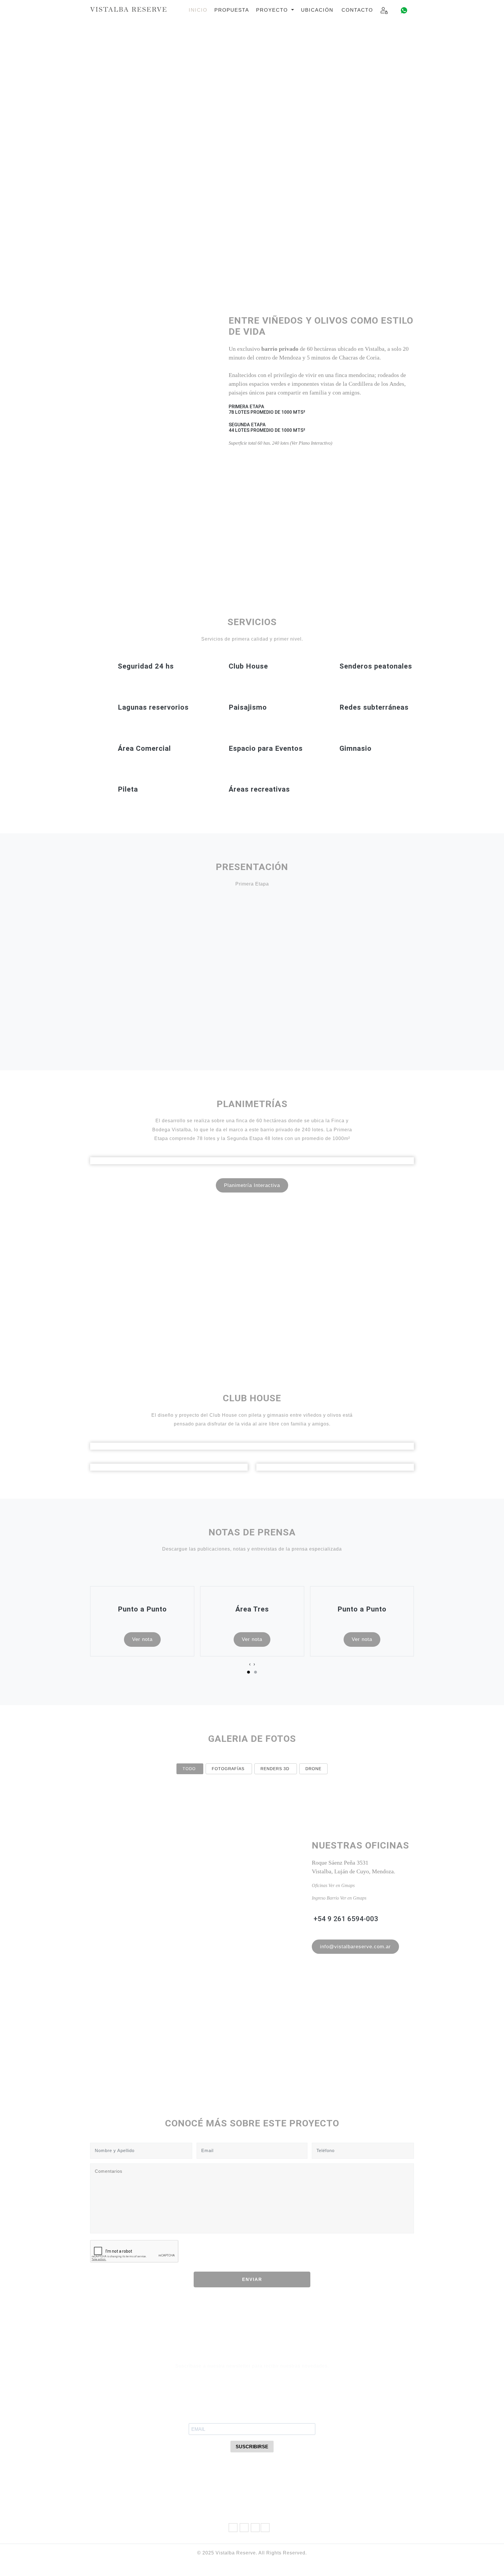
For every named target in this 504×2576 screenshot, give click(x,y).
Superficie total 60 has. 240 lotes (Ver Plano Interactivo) (280, 443)
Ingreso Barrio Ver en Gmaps (339, 1898)
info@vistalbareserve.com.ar (355, 1947)
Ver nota (142, 1639)
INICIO (198, 10)
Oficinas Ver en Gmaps (333, 1885)
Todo (189, 1769)
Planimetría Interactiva (252, 1185)
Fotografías (228, 1769)
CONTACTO (357, 10)
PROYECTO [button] (273, 10)
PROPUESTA (232, 10)
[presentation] (250, 1664)
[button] (249, 1672)
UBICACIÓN (317, 10)
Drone (313, 1769)
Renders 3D (275, 1769)
